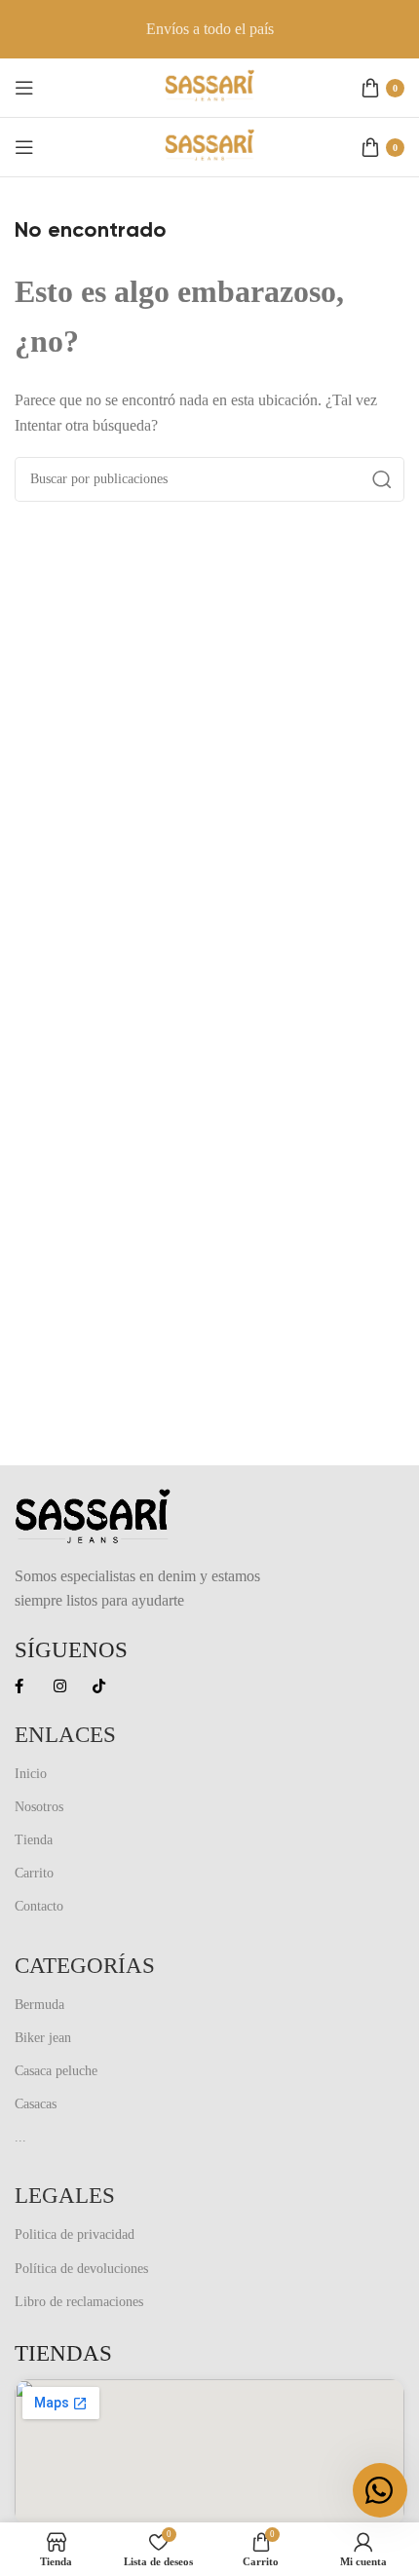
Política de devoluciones (81, 2269)
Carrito (34, 1873)
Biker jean (43, 2038)
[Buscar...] (382, 479)
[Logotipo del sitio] (209, 86)
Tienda (34, 1840)
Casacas (36, 2104)
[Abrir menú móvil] (24, 88)
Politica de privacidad (75, 2235)
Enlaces (65, 1735)
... (20, 2137)
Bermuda (39, 2005)
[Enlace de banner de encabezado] (209, 29)
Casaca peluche (56, 2071)
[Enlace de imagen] (93, 1515)
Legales (65, 2196)
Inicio (31, 1774)
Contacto (39, 1906)
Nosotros (39, 1807)
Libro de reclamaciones (79, 2302)
